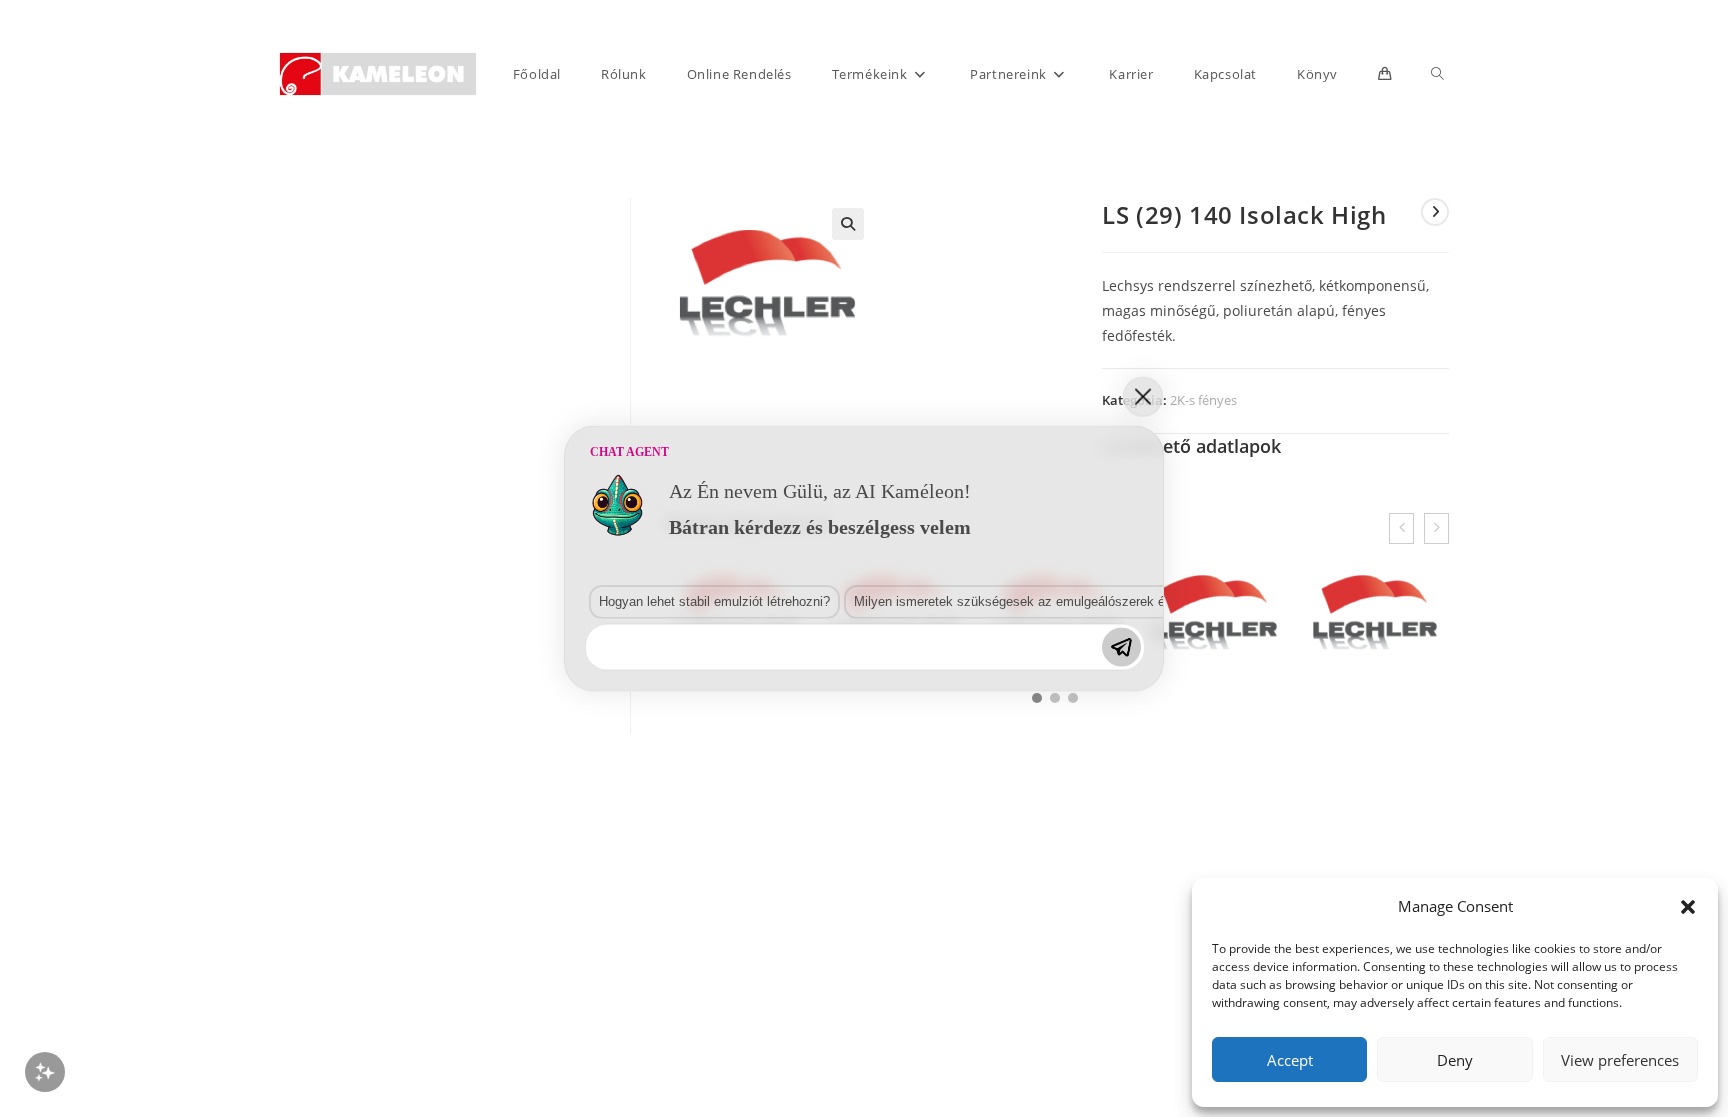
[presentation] (1401, 528)
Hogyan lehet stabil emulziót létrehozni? (714, 601)
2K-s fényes (1203, 400)
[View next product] (1435, 212)
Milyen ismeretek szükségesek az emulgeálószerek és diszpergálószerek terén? (1087, 601)
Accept (1290, 1060)
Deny (1455, 1060)
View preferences (1620, 1060)
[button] (1688, 907)
